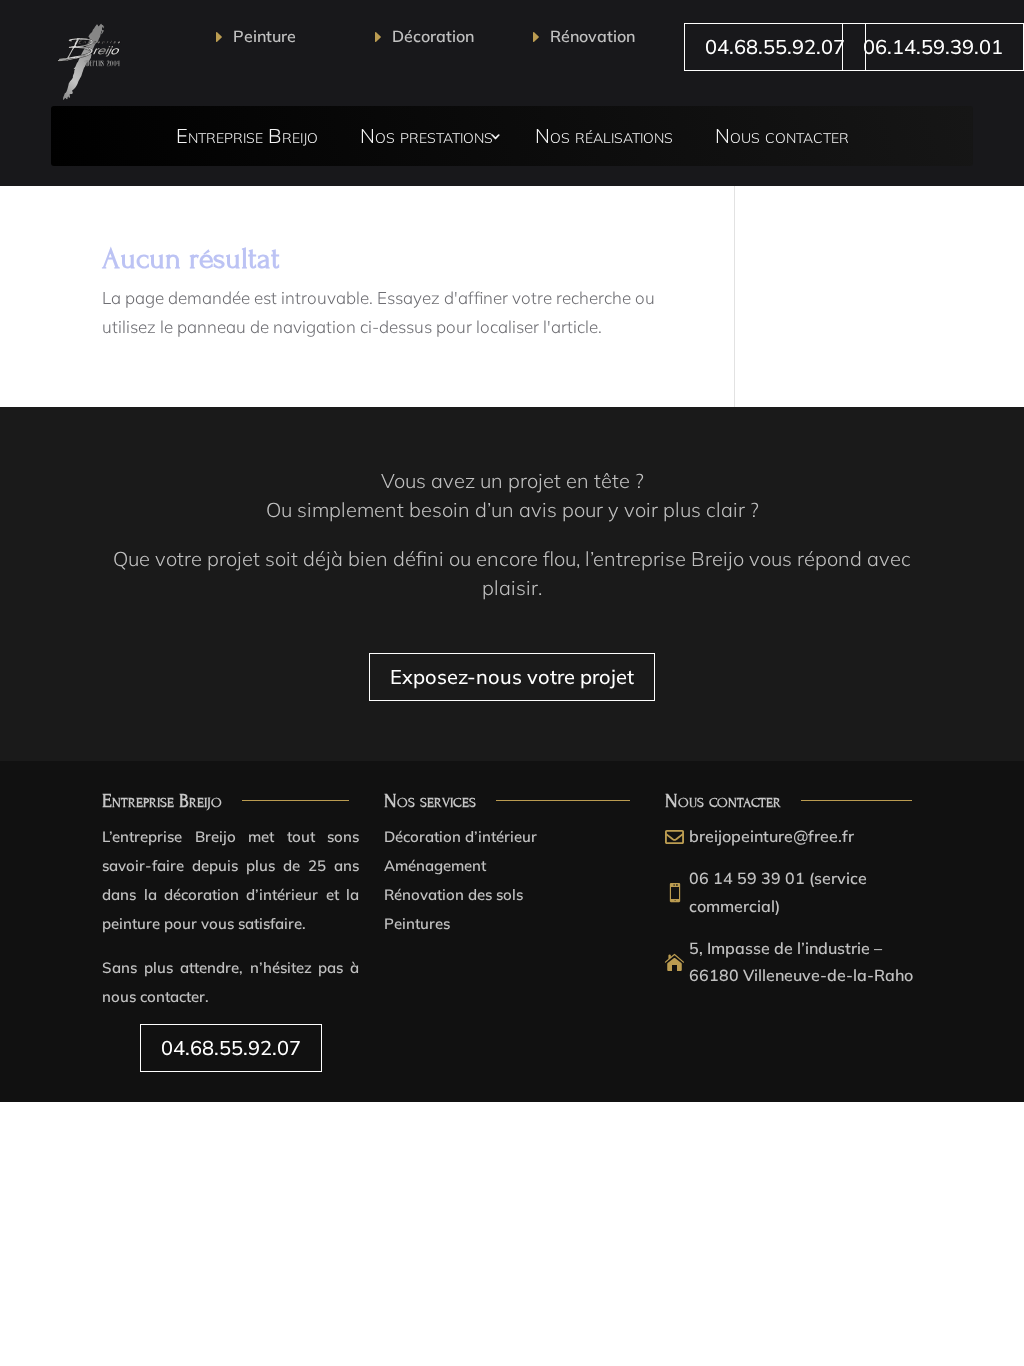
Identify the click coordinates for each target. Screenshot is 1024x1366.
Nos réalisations (604, 138)
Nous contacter (782, 138)
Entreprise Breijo (247, 138)
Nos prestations (426, 138)
